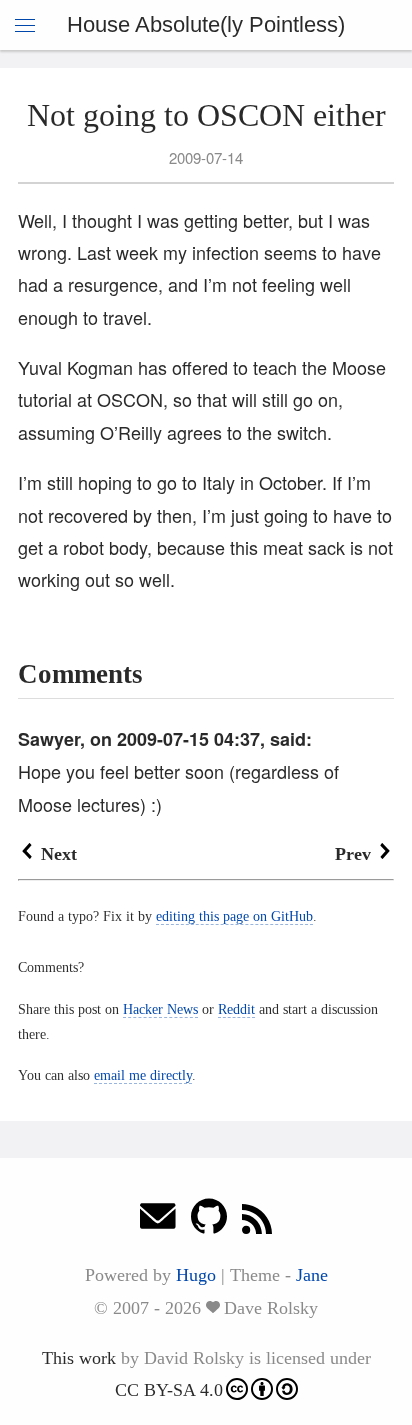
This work (79, 1358)
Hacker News (160, 1009)
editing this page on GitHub (234, 916)
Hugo (196, 1275)
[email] (158, 1221)
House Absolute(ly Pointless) (206, 24)
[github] (209, 1221)
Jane (312, 1275)
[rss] (257, 1221)
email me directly (143, 1075)
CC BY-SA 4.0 (169, 1390)
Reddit (236, 1009)
